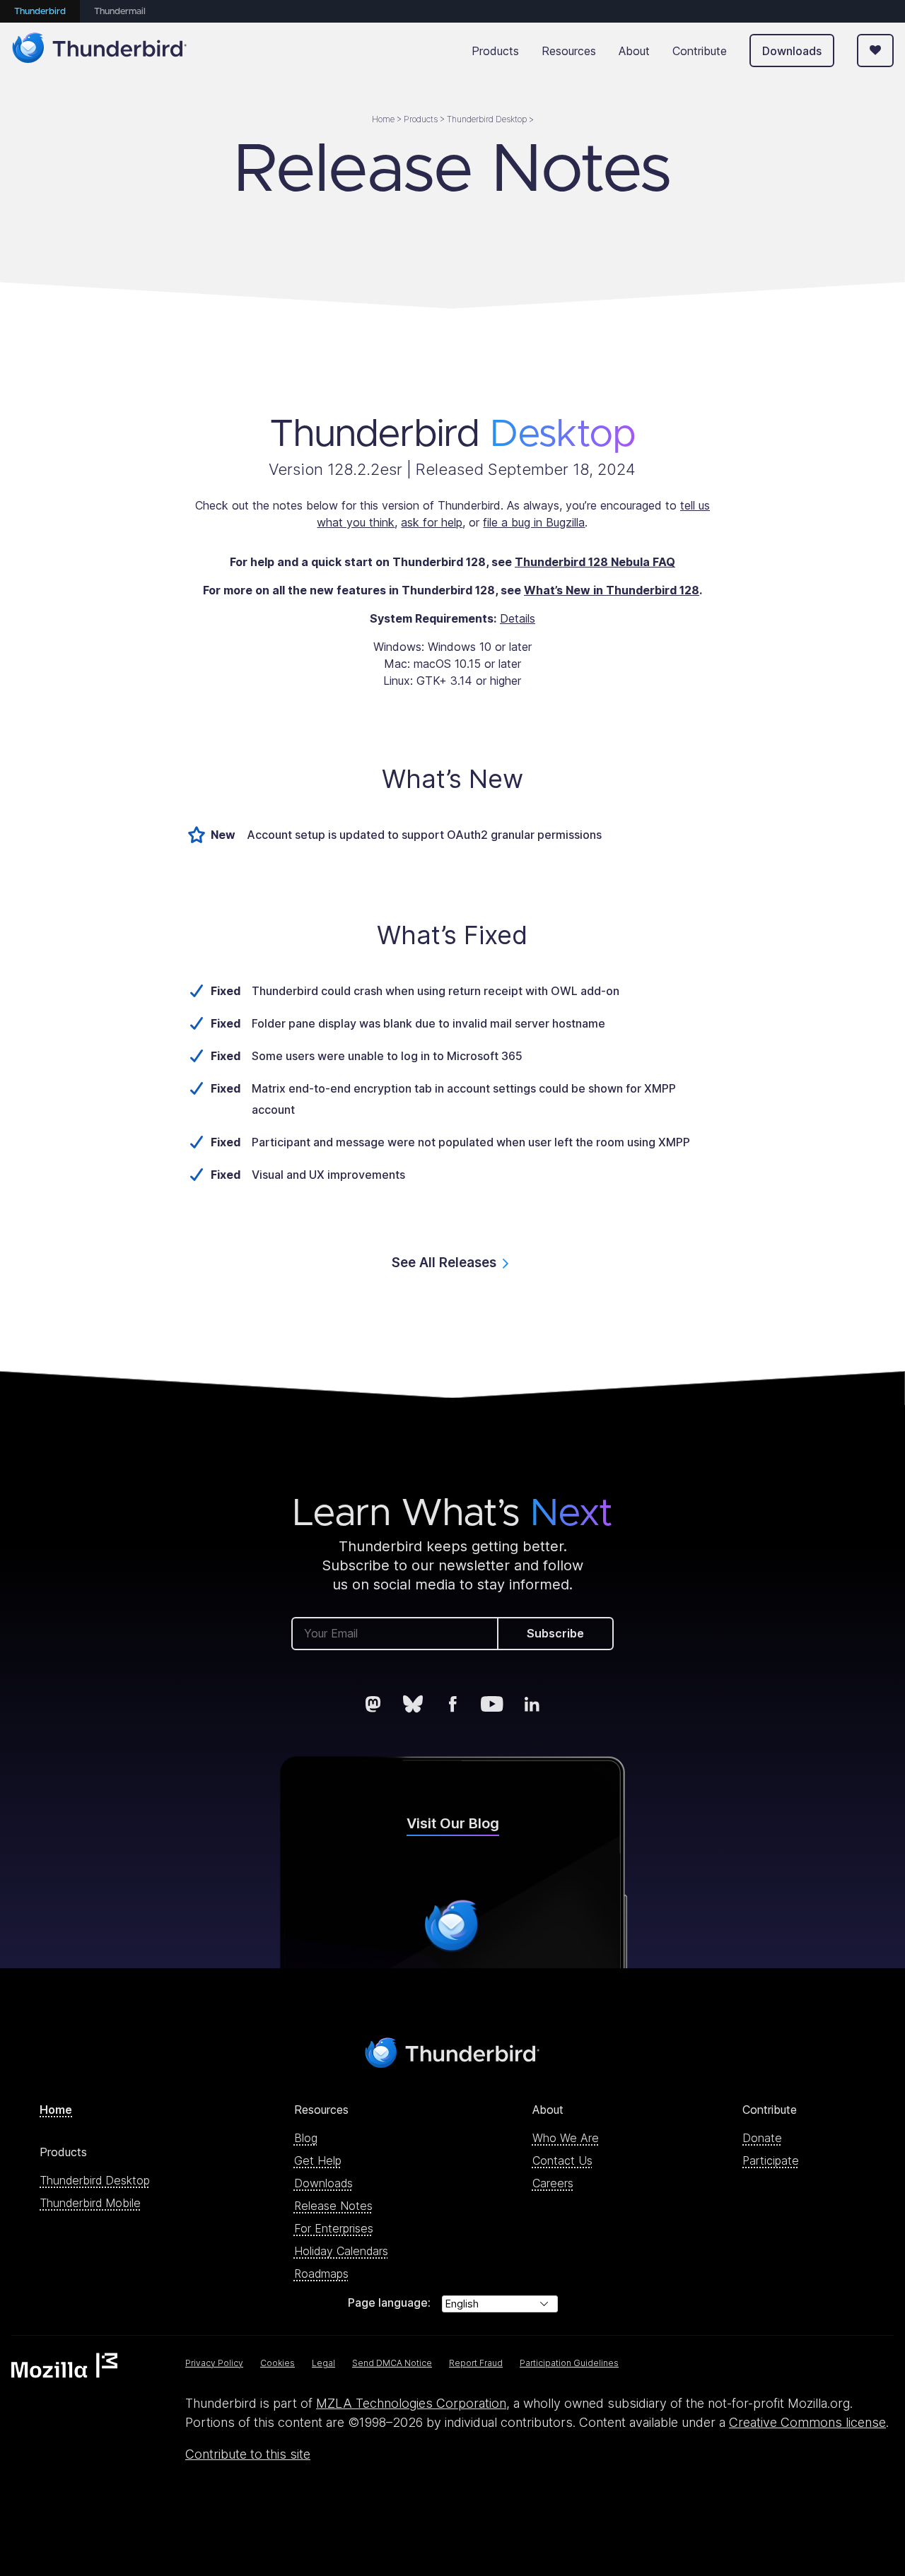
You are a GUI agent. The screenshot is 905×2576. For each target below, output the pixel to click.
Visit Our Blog (453, 1823)
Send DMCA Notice (392, 2363)
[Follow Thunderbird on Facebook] (452, 1704)
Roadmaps (321, 2274)
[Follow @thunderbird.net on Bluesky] (413, 1704)
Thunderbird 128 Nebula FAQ (595, 562)
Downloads (792, 51)
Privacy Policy (214, 2363)
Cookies (278, 2363)
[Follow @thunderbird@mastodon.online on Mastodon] (373, 1704)
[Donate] (875, 51)
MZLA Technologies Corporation (411, 2403)
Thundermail (120, 12)
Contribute (700, 51)
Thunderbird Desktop (95, 2180)
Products (495, 51)
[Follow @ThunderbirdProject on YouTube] (492, 1704)
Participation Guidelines (569, 2363)
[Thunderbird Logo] (100, 51)
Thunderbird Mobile (90, 2203)
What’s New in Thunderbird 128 (612, 590)
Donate (762, 2138)
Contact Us (562, 2160)
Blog (306, 2138)
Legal (323, 2363)
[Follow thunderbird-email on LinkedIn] (532, 1704)
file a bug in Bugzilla (534, 522)
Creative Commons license (807, 2422)
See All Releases (444, 1263)
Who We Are (566, 2138)
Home (56, 2110)
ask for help (432, 522)
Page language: (389, 2302)
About (634, 51)
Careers (553, 2183)
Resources (569, 51)
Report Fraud (476, 2363)
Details (518, 618)
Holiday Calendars (341, 2251)
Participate (771, 2160)
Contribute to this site (248, 2454)
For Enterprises (334, 2228)
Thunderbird (40, 12)
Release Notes (333, 2206)
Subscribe (555, 1633)
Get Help (318, 2160)
